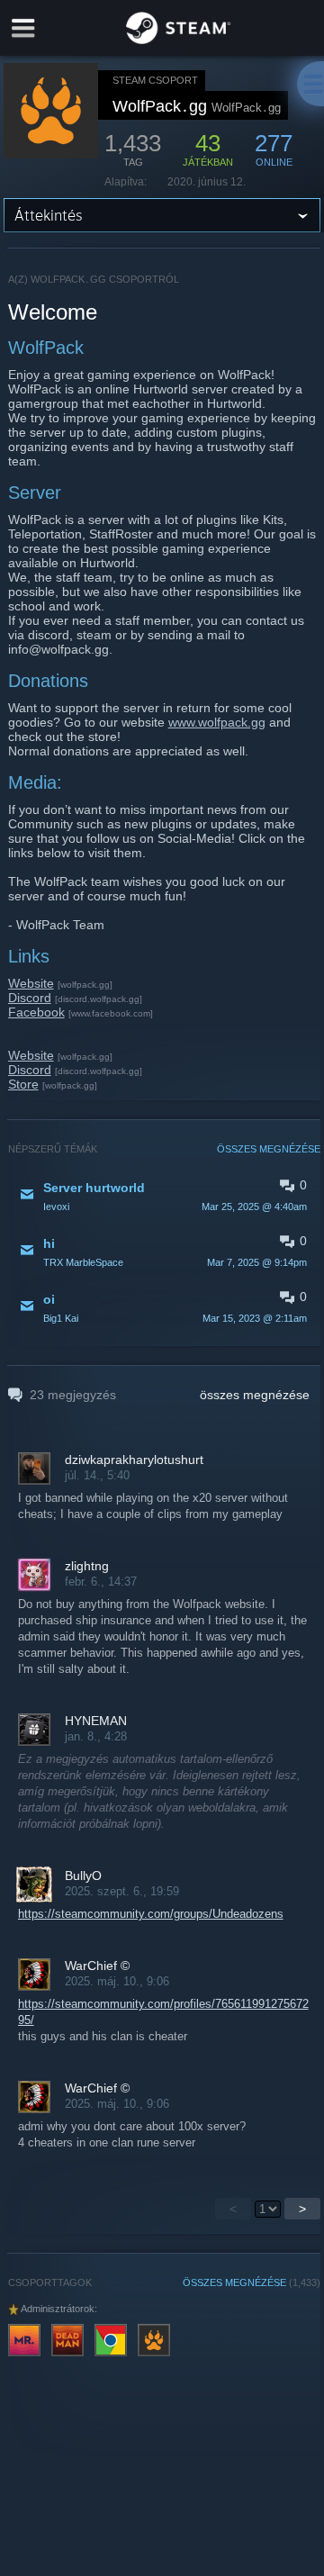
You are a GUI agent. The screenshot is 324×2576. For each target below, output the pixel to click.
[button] (165, 1196)
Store (23, 1084)
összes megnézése (255, 1395)
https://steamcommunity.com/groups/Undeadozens (151, 1914)
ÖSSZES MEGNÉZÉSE (269, 1149)
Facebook (36, 1012)
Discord (30, 998)
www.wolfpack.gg (217, 722)
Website (31, 983)
